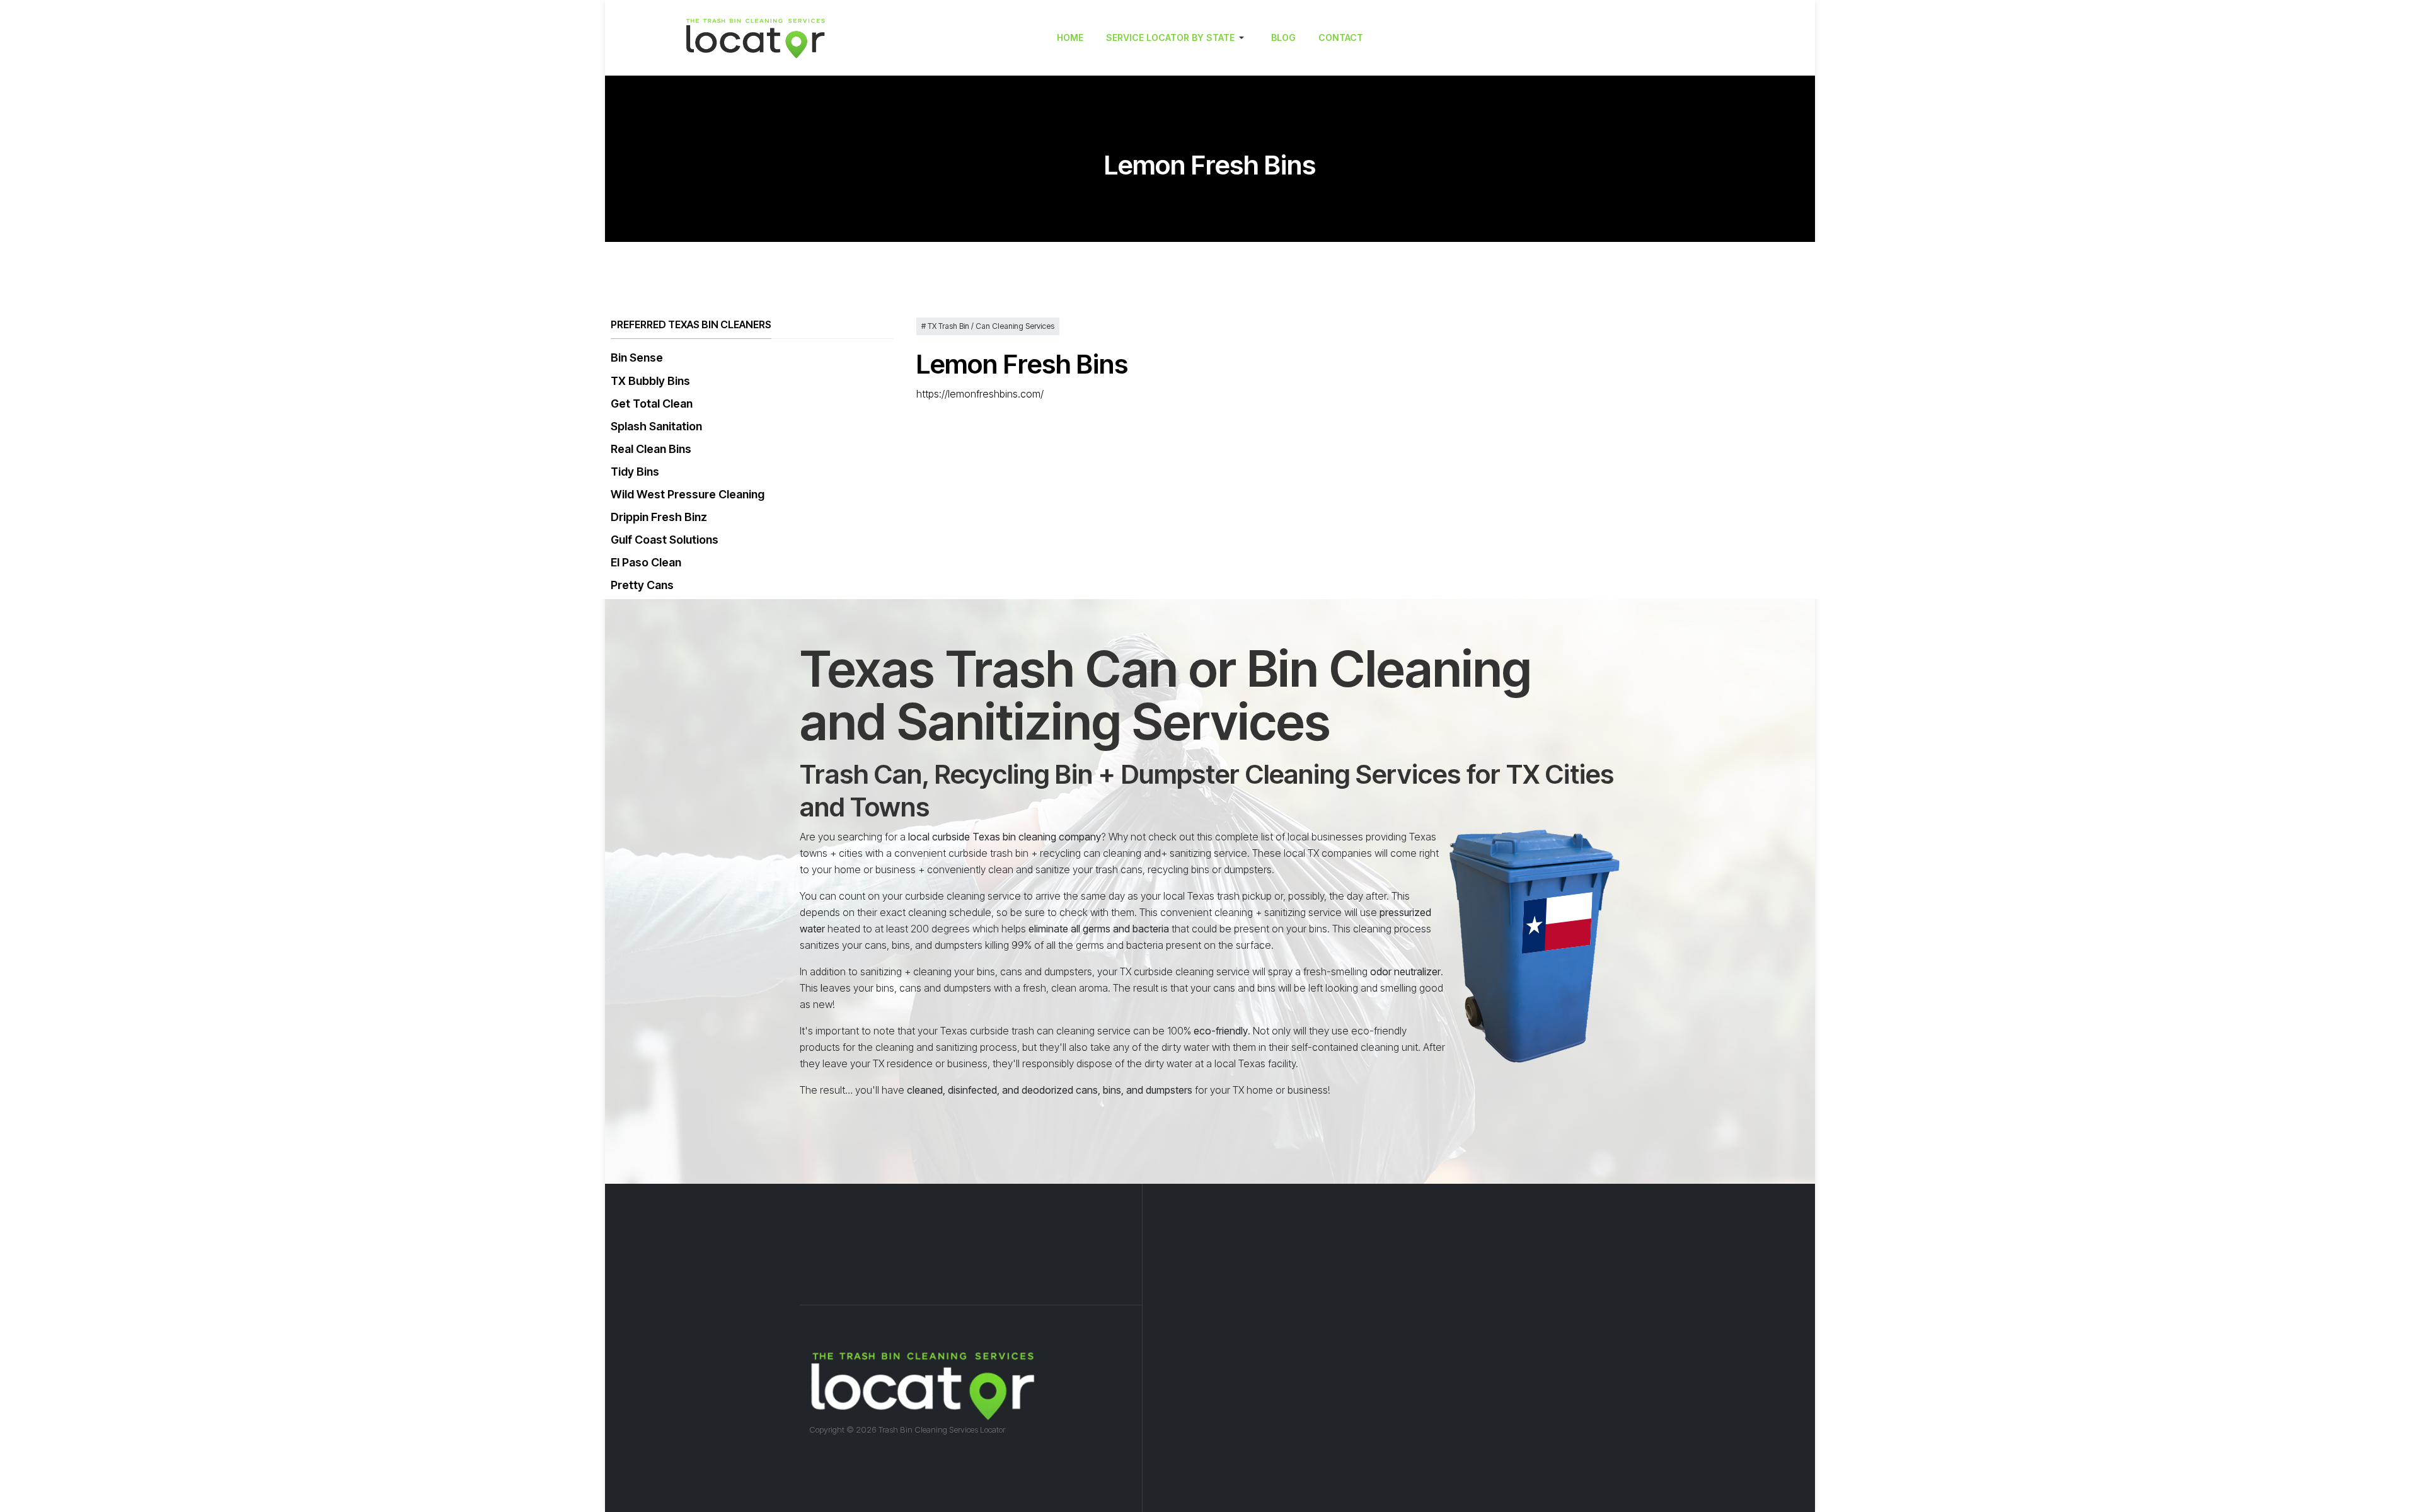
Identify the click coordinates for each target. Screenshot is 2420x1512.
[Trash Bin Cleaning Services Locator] (804, 38)
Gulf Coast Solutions (665, 540)
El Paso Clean (646, 562)
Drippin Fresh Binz (659, 517)
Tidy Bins (635, 472)
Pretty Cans (642, 585)
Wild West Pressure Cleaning (688, 494)
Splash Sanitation (656, 426)
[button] (1177, 38)
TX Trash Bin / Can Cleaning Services (990, 326)
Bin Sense (637, 358)
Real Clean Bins (651, 449)
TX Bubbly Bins (650, 381)
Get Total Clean (652, 404)
